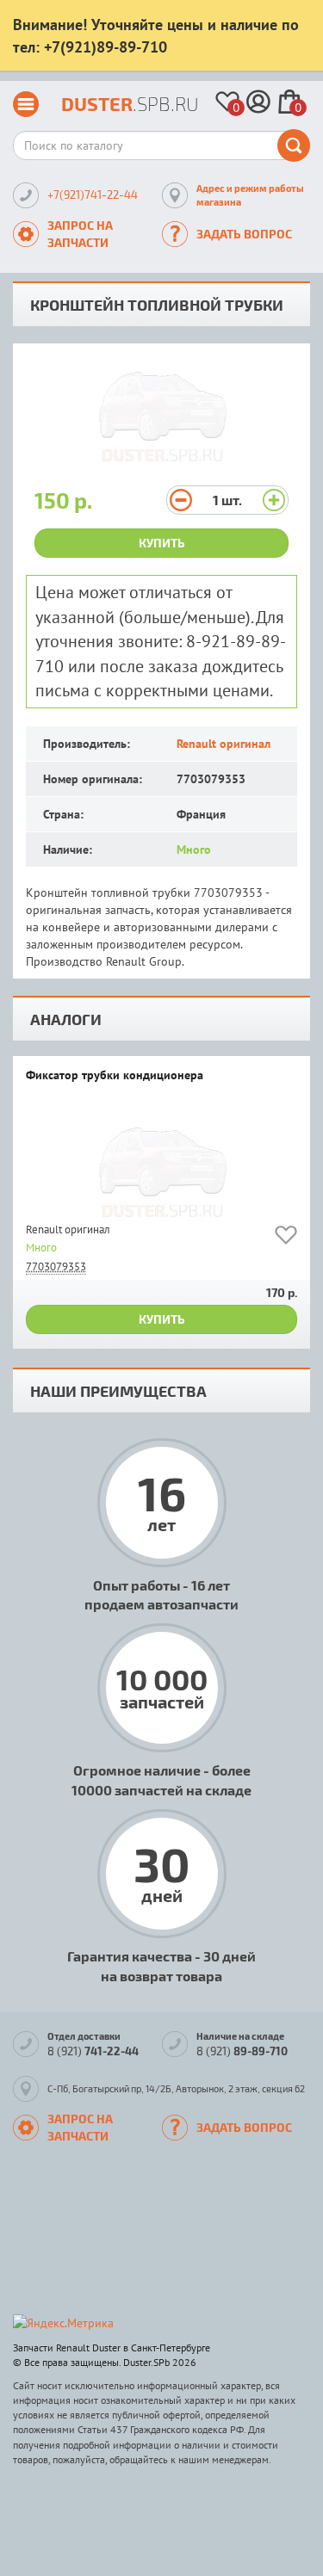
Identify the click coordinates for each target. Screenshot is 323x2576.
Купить (162, 543)
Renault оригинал (224, 744)
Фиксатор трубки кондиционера (115, 1076)
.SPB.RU (130, 104)
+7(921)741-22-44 (93, 195)
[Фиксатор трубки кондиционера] (161, 1166)
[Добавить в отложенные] (286, 1238)
